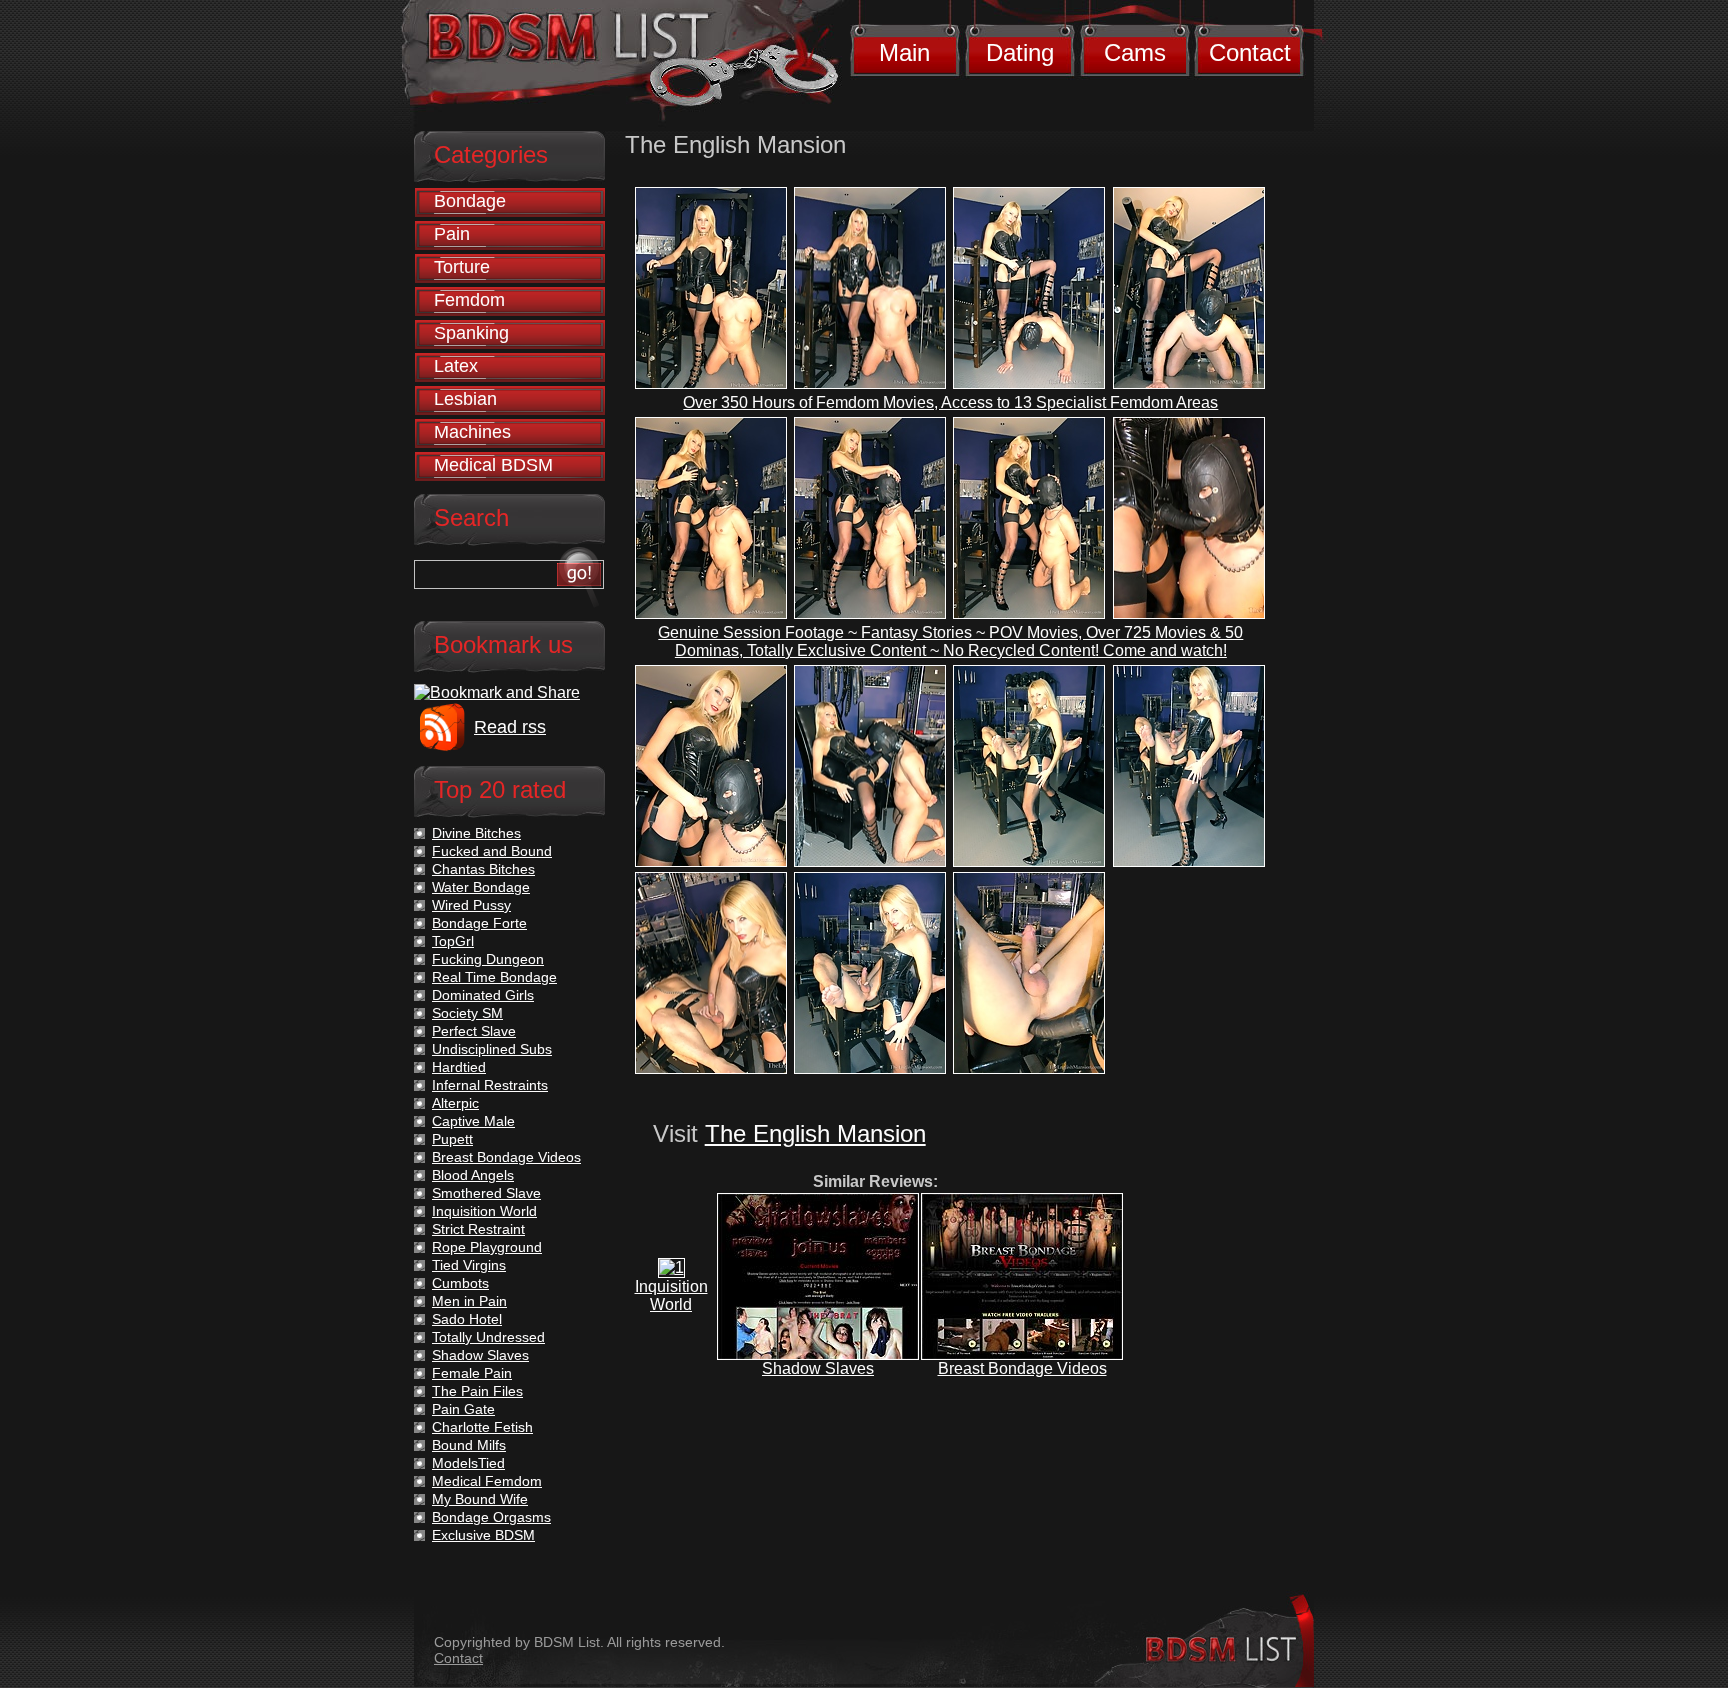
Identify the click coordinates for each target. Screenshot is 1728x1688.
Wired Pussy (471, 905)
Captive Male (473, 1121)
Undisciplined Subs (492, 1049)
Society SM (467, 1013)
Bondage (470, 201)
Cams (1135, 52)
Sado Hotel (467, 1319)
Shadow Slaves (818, 1368)
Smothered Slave (486, 1193)
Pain (452, 234)
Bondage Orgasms (491, 1517)
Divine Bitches (476, 833)
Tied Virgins (469, 1265)
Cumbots (460, 1283)
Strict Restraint (478, 1229)
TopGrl (453, 941)
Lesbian (465, 399)
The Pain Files (477, 1391)
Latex (456, 366)
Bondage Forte (479, 923)
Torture (462, 267)
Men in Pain (469, 1301)
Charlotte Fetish (482, 1427)
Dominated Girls (483, 995)
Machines (472, 432)
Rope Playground (487, 1247)
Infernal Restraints (490, 1085)
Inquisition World (671, 1295)
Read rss (510, 727)
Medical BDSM (493, 465)
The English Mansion (815, 1133)
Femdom (469, 300)
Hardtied (459, 1067)
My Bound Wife (480, 1499)
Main (904, 52)
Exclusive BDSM (483, 1535)
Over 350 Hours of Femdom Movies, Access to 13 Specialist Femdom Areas (950, 402)
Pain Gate (463, 1409)
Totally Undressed (488, 1337)
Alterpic (455, 1103)
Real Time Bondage (494, 977)
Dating (1020, 52)
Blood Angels (473, 1175)
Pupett (452, 1139)
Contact (1250, 52)
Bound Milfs (469, 1445)
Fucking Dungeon (488, 959)
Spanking (471, 333)
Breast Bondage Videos (1022, 1368)
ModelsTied (468, 1463)
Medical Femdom (487, 1481)
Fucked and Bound (492, 851)
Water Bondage (481, 887)
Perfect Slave (474, 1031)
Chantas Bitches (483, 869)
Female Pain (472, 1373)
